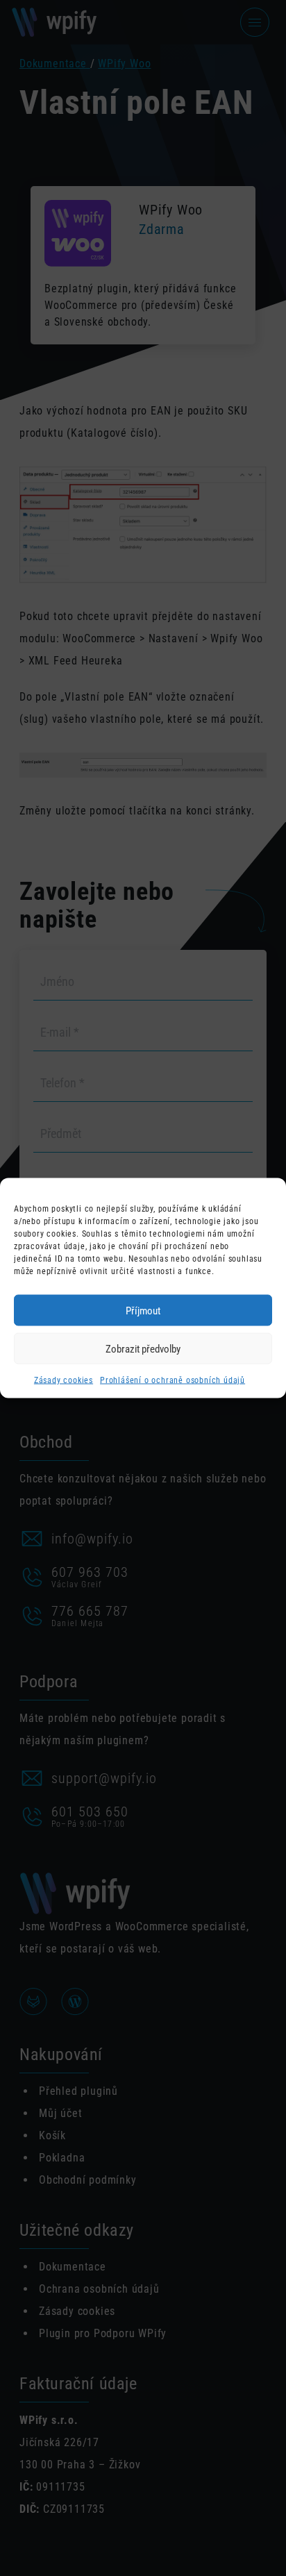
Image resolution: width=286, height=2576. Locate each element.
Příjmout (143, 1310)
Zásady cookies (64, 1380)
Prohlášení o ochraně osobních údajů (173, 1380)
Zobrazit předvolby (143, 1348)
